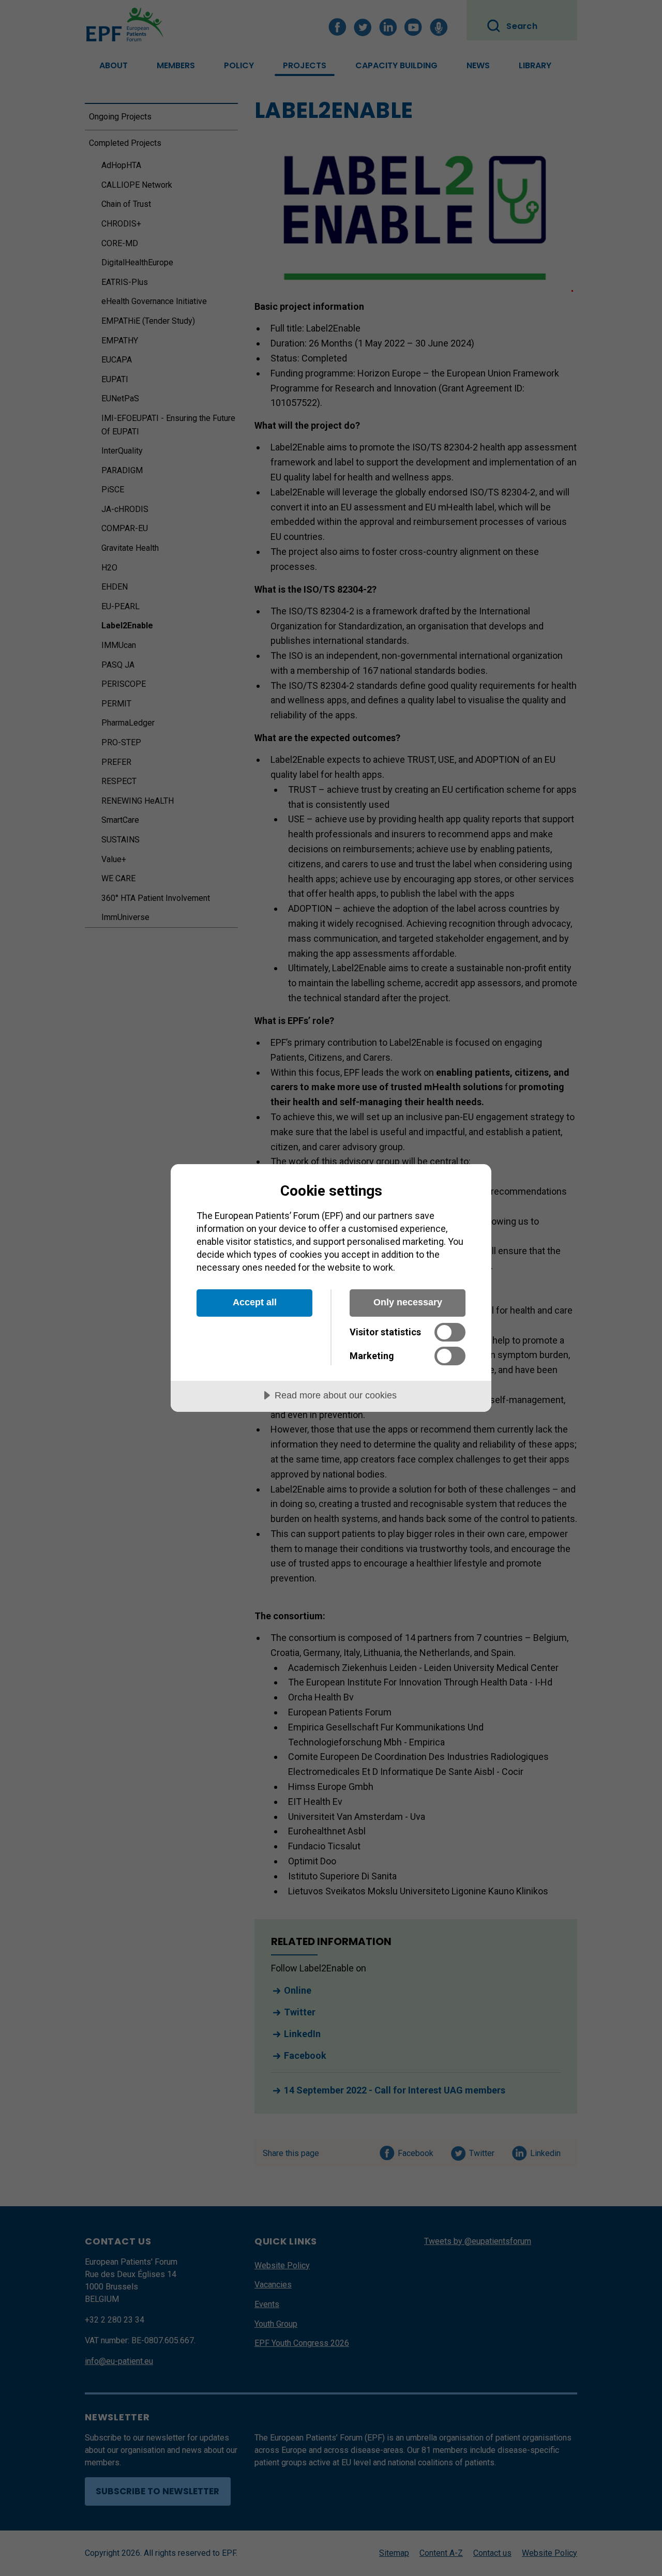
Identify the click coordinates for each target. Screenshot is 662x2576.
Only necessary (408, 1302)
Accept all (255, 1302)
